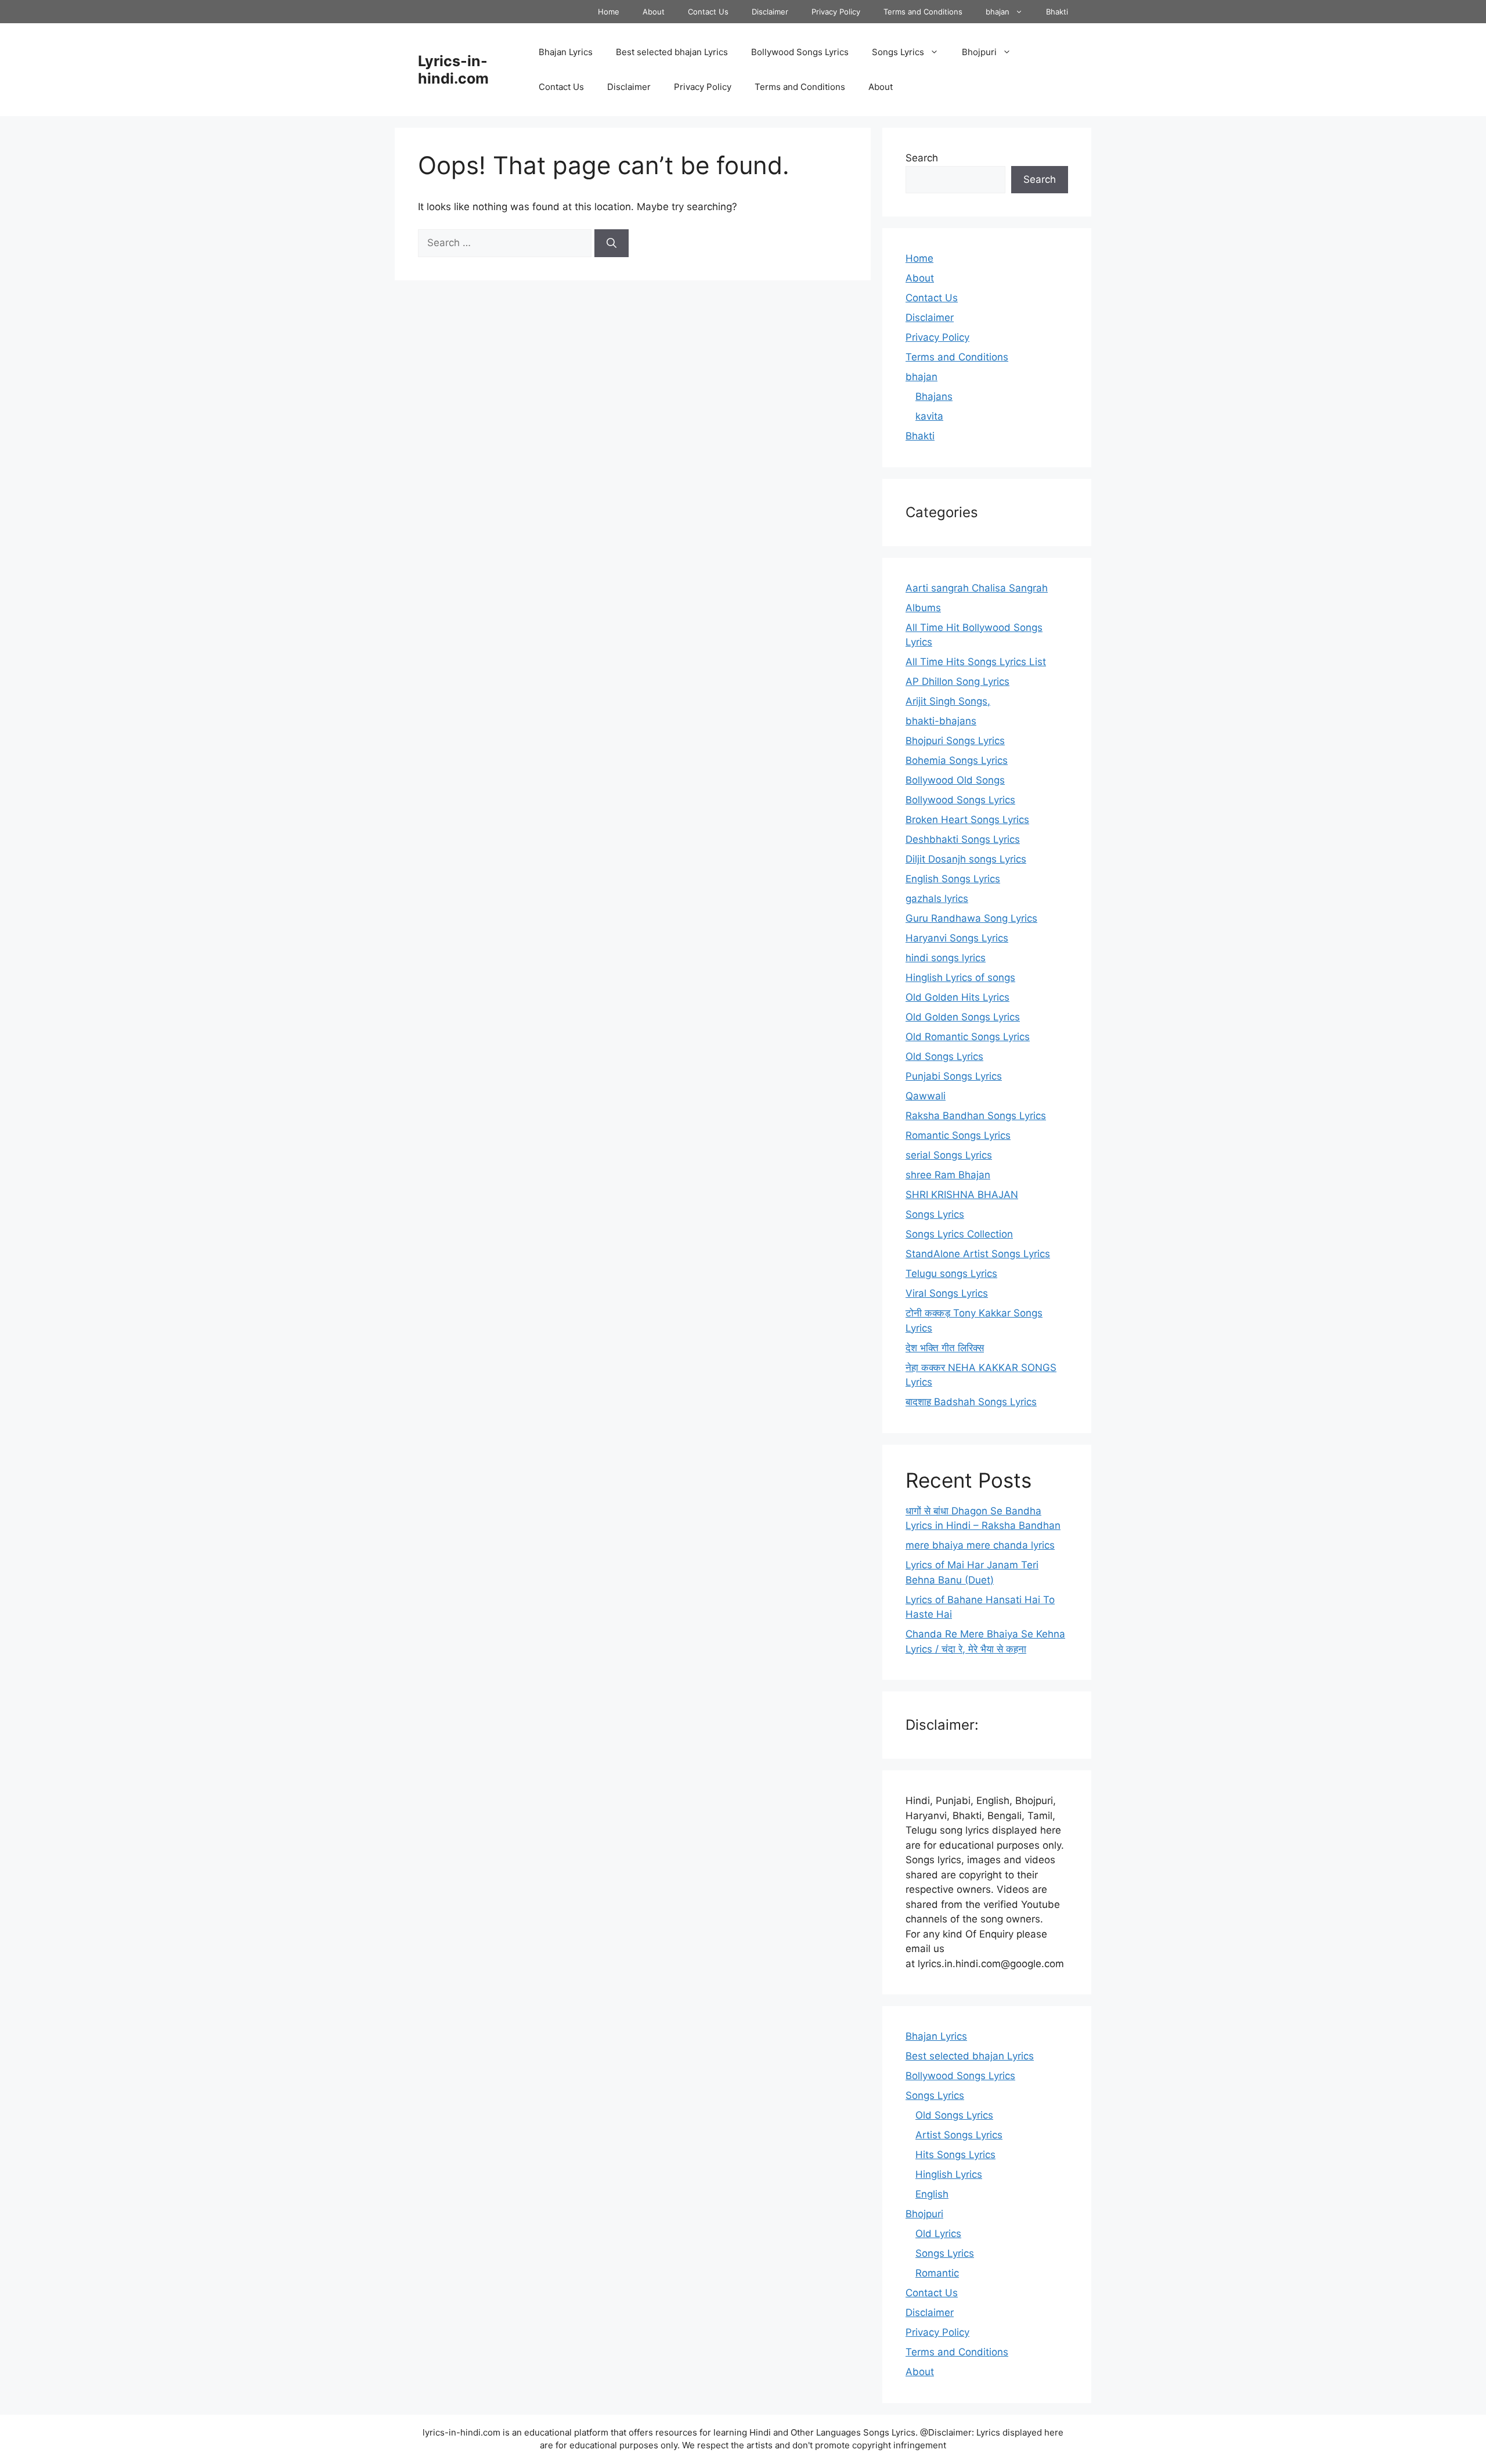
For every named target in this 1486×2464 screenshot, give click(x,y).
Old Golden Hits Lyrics (957, 997)
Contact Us (708, 12)
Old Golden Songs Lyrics (963, 1017)
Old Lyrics (938, 2234)
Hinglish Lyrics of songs (960, 977)
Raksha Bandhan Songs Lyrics (976, 1116)
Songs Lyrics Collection (959, 1234)
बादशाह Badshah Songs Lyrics (971, 1402)
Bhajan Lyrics (566, 52)
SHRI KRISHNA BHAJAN (962, 1195)
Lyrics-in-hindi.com (453, 70)
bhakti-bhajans (941, 721)
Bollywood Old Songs (955, 780)
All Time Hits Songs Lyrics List (976, 662)
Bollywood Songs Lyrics (800, 52)
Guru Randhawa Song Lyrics (971, 918)
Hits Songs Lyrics (955, 2155)
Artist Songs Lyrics (959, 2135)
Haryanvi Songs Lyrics (957, 938)
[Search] (612, 243)
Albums (923, 608)
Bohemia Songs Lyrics (957, 760)
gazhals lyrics (937, 899)
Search (922, 158)
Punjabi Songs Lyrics (954, 1076)
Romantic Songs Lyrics (958, 1135)
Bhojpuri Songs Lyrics (955, 741)
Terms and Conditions (923, 12)
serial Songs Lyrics (949, 1155)
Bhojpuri (979, 52)
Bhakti (1057, 12)
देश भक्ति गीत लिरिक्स (945, 1348)
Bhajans (934, 396)
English (932, 2194)
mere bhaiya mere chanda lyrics (980, 1545)
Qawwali (926, 1096)
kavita (929, 416)
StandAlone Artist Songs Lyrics (978, 1254)
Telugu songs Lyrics (951, 1274)
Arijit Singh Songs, (948, 701)
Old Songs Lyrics (944, 1056)
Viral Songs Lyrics (947, 1293)
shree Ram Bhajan (948, 1175)
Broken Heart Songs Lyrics (967, 820)
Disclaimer (770, 12)
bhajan (998, 12)
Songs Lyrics (898, 52)
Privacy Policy (836, 12)
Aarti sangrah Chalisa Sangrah (977, 588)
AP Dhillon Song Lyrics (957, 681)
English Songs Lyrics (953, 879)
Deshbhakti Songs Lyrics (963, 839)
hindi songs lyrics (946, 958)
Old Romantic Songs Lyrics (968, 1037)
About (654, 12)
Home (609, 12)
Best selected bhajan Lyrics (672, 52)
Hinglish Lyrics (949, 2174)
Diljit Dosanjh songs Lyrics (966, 859)
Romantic (937, 2273)
